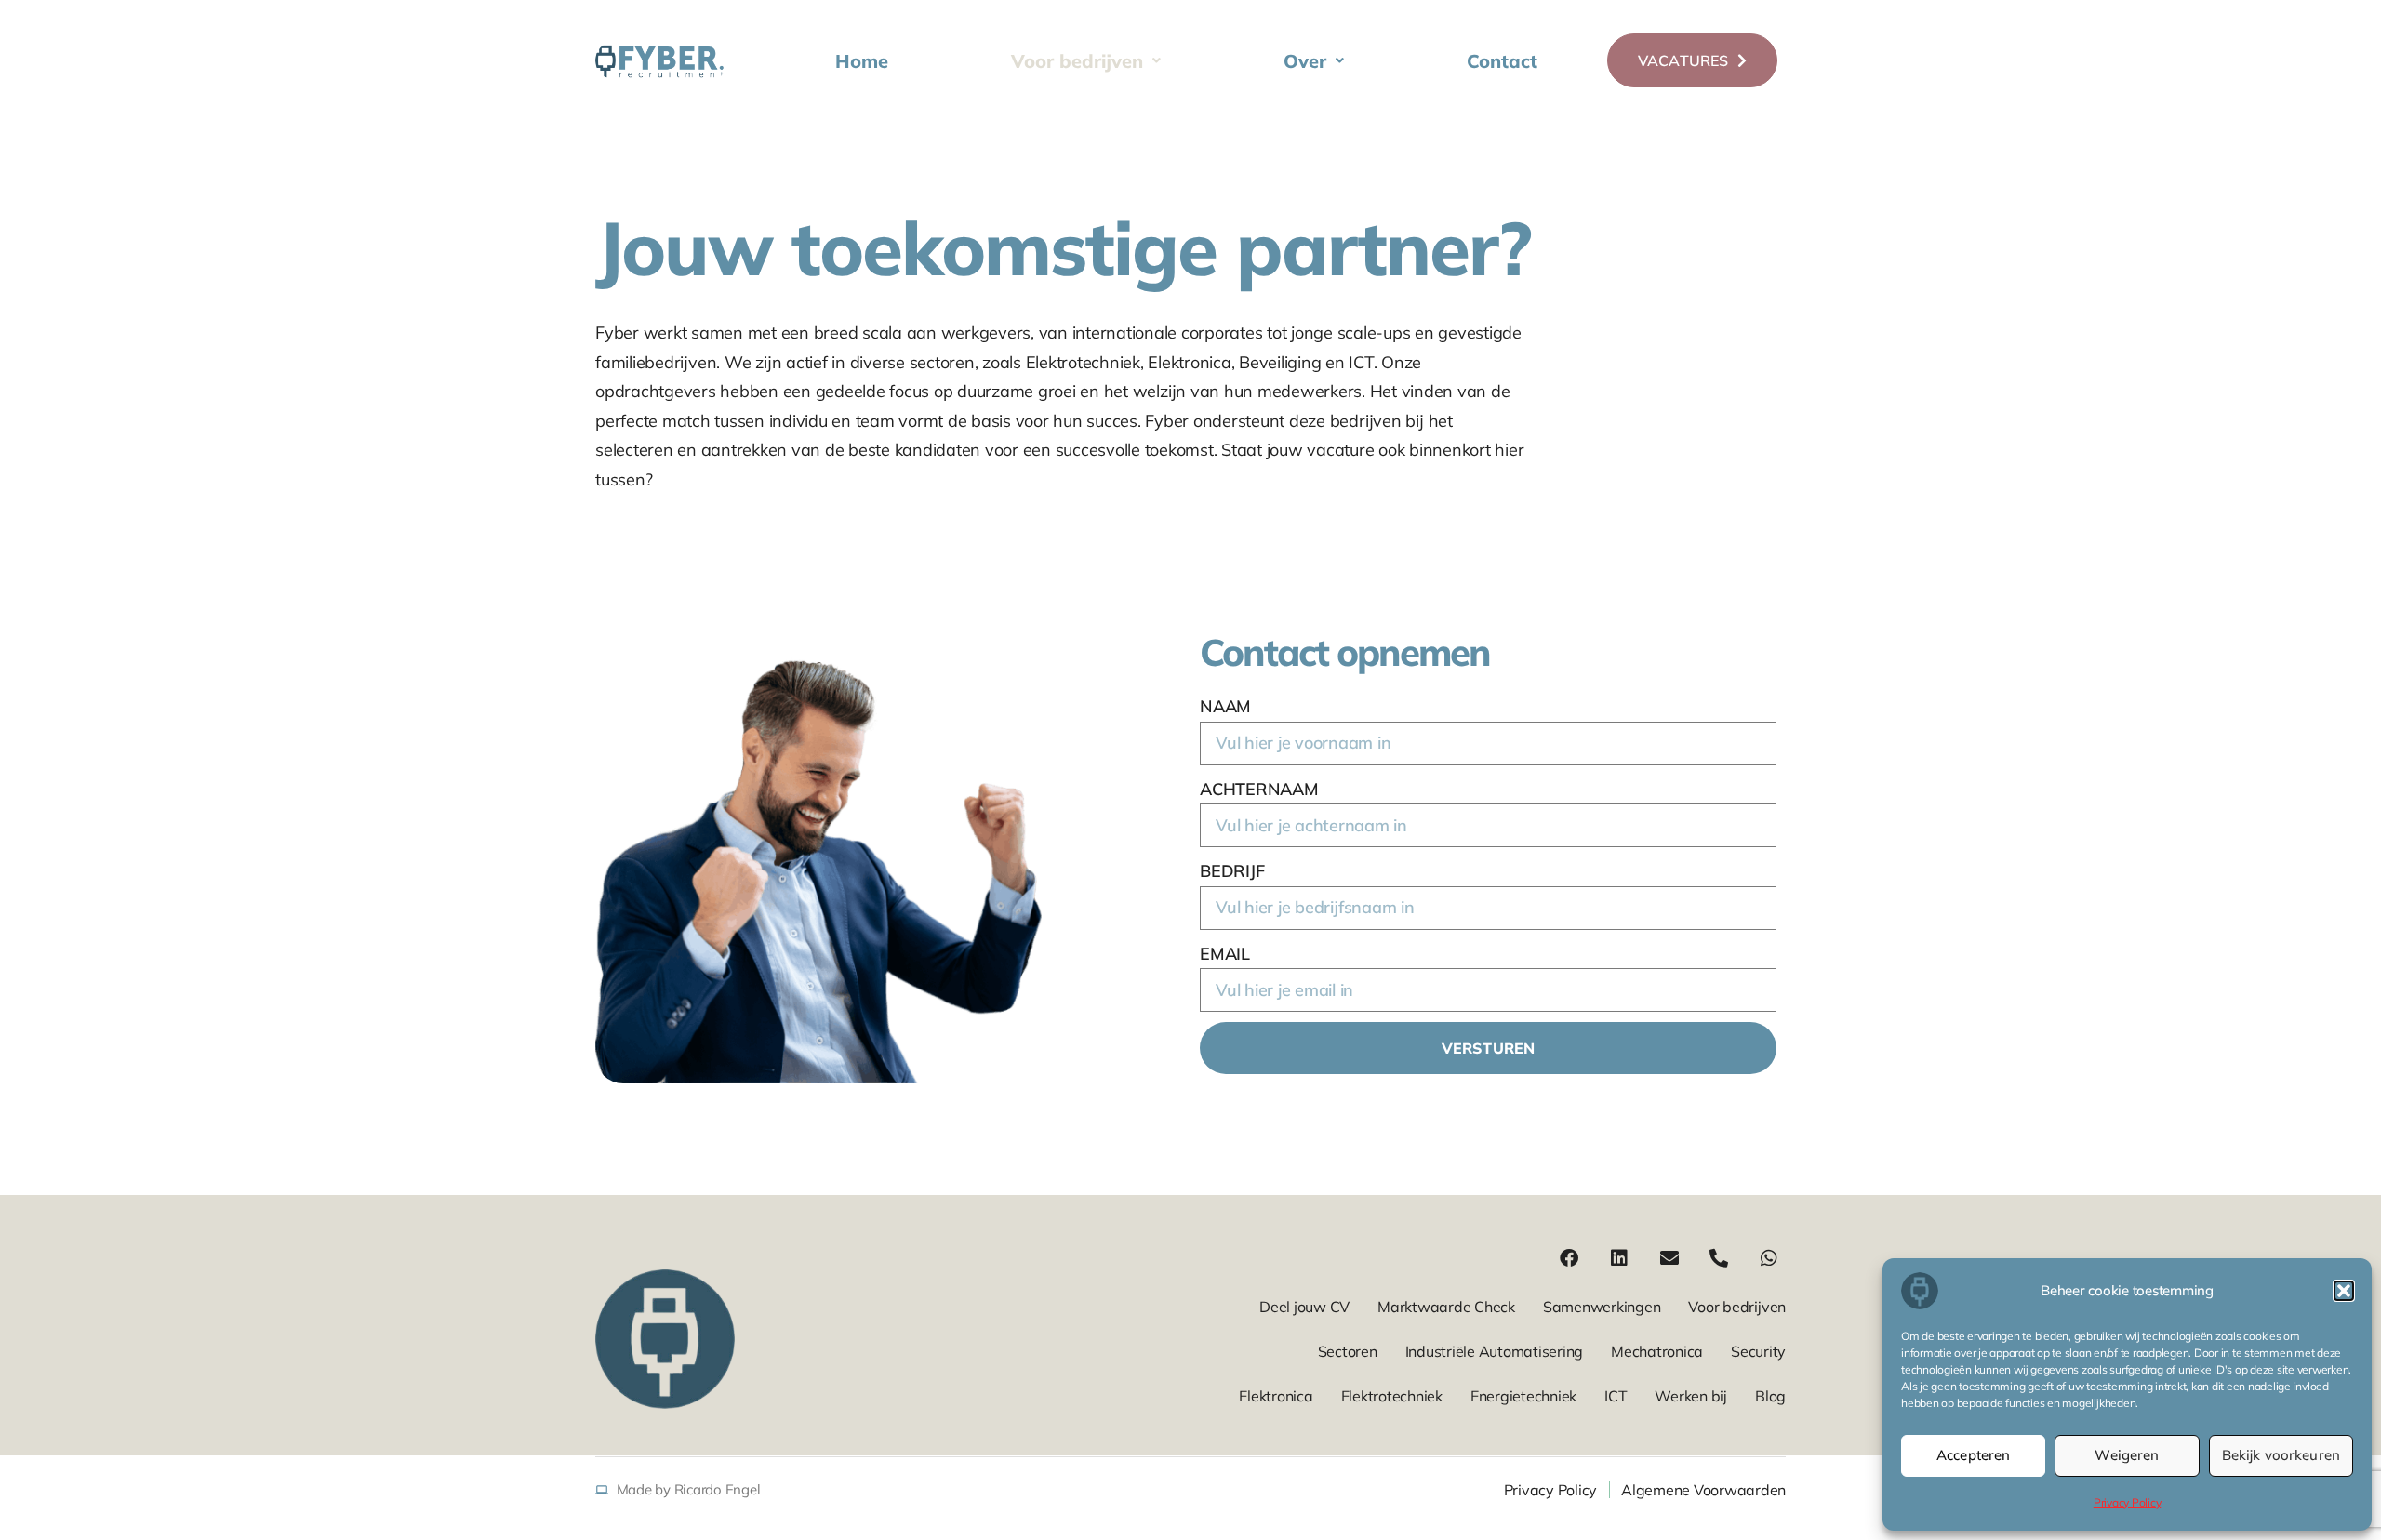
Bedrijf (1232, 871)
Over (1305, 61)
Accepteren (1974, 1455)
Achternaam (1259, 789)
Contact (1502, 61)
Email (1225, 954)
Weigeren (2127, 1455)
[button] (2344, 1291)
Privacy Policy (2128, 1502)
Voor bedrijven (1077, 61)
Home (862, 61)
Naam (1225, 706)
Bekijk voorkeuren (2281, 1455)
